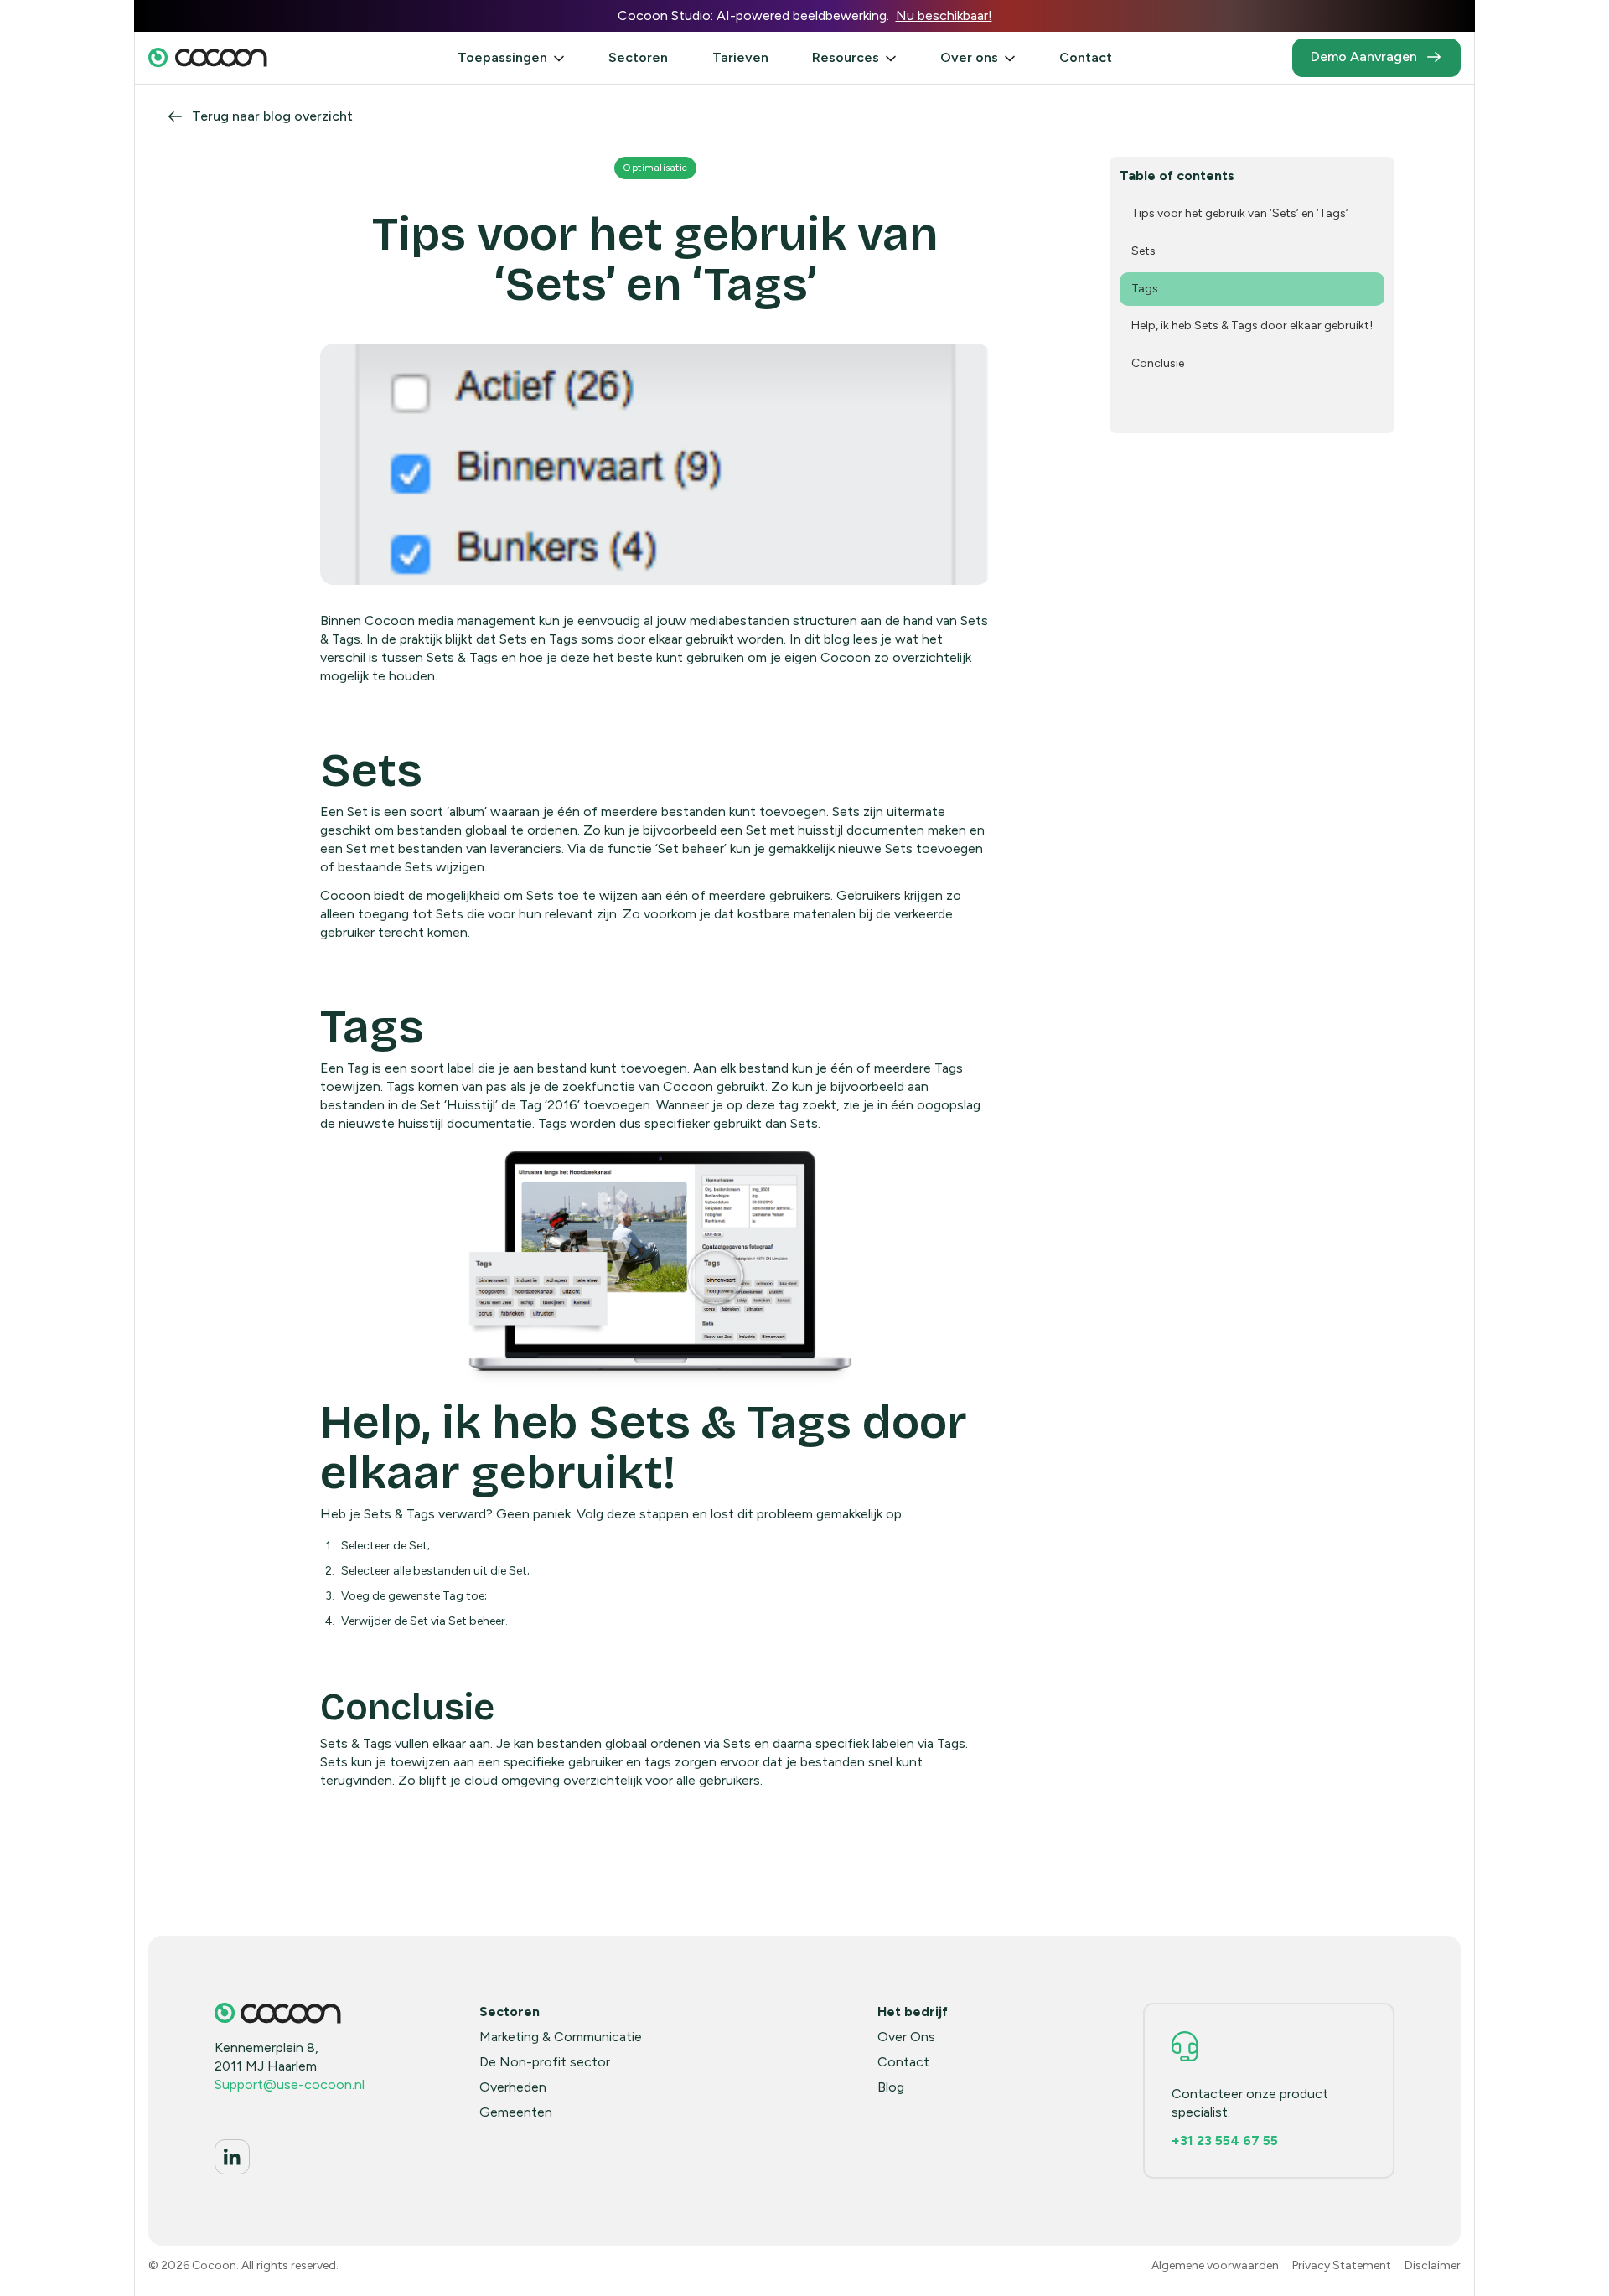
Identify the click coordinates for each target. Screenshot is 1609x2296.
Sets (1143, 251)
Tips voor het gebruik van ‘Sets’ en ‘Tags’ (1240, 213)
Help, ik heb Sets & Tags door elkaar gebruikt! (1252, 326)
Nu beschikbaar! (944, 16)
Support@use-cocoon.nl (290, 2084)
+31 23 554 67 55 (1225, 2141)
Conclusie (1158, 363)
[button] (511, 58)
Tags (1145, 289)
